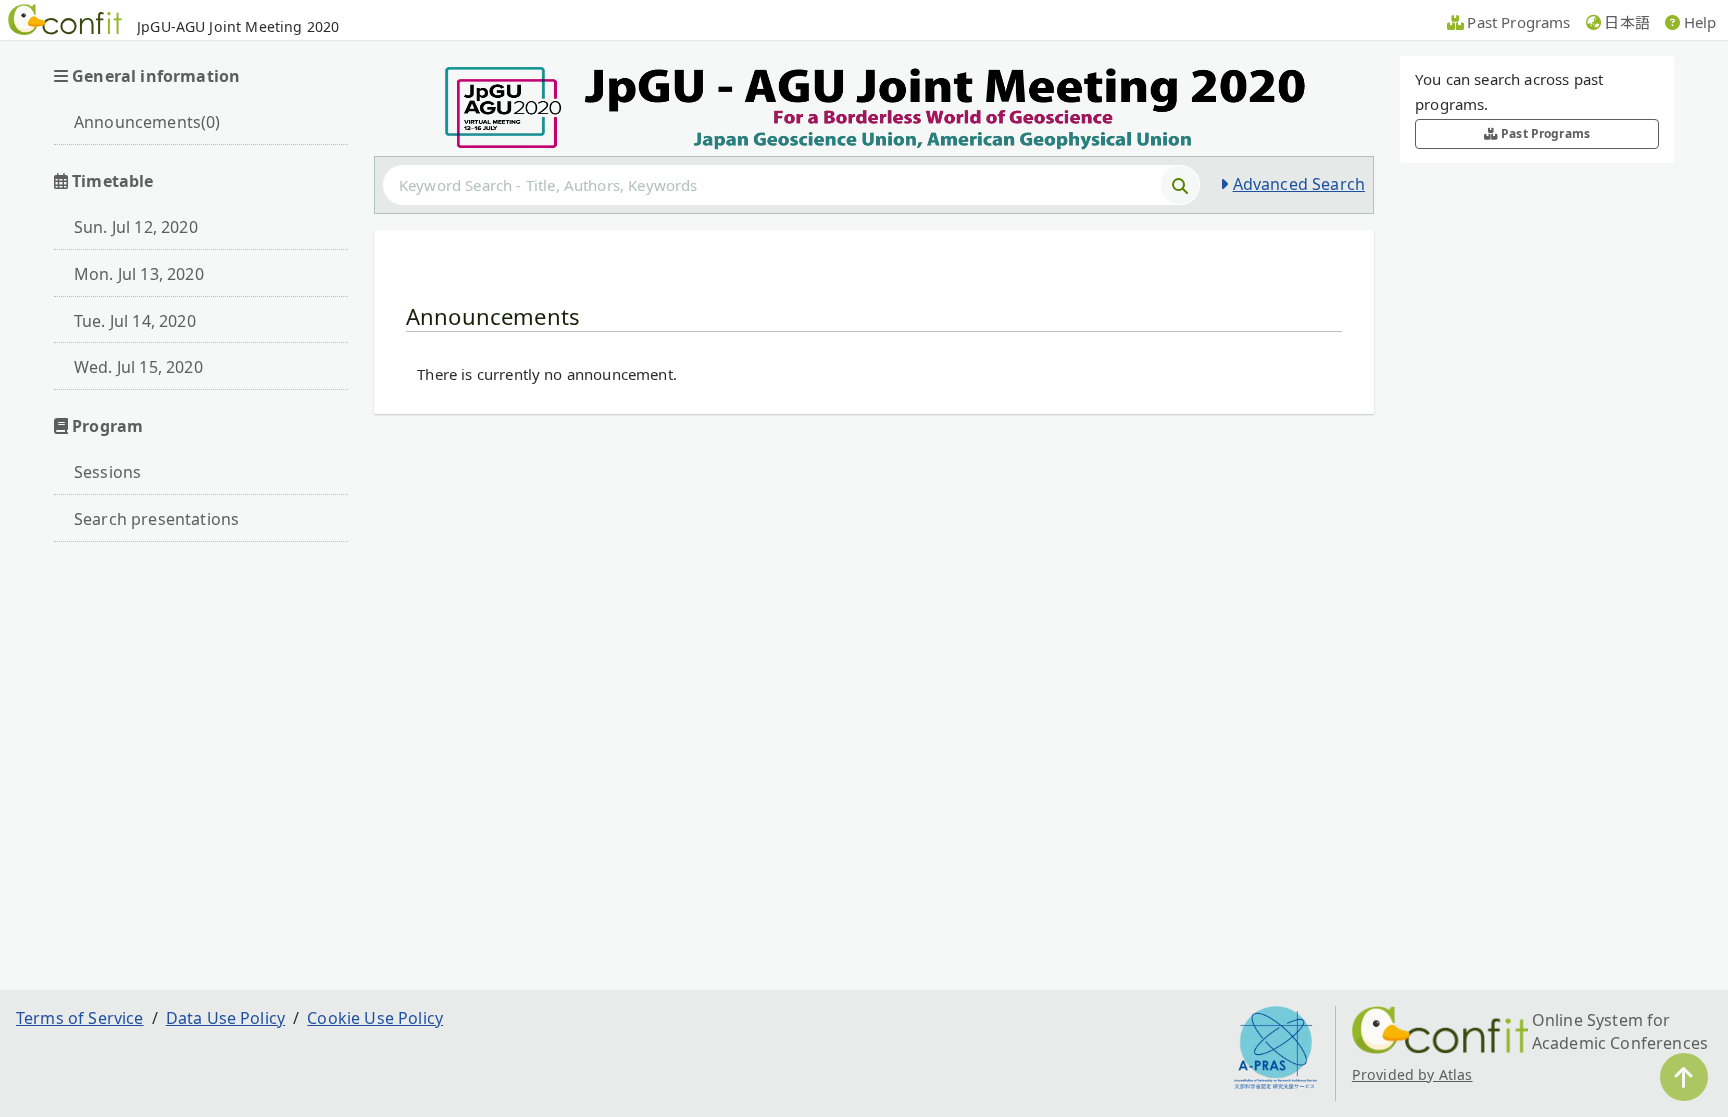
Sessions (107, 472)
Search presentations (156, 519)
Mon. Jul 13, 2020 (139, 274)
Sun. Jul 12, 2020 (136, 227)
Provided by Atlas (1412, 1074)
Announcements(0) (147, 122)
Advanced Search (1299, 184)
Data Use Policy (225, 1018)
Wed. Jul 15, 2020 (138, 367)
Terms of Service (80, 1018)
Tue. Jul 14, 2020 (135, 321)
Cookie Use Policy (375, 1018)
